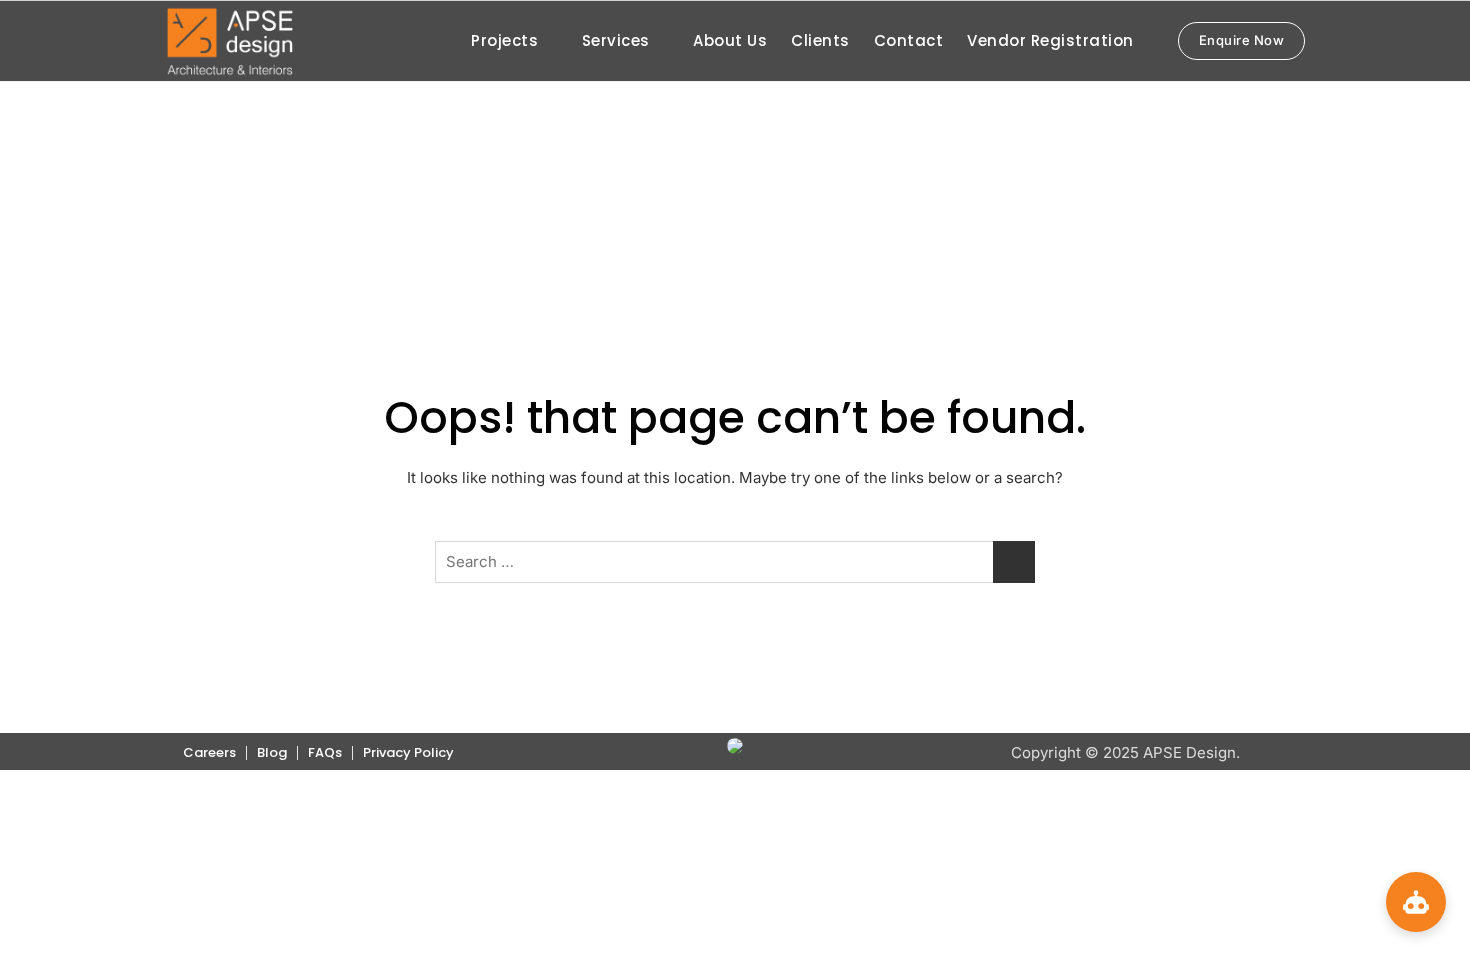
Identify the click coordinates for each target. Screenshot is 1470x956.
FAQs (325, 752)
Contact (909, 40)
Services (616, 40)
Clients (820, 40)
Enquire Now (1242, 40)
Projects (504, 40)
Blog (272, 752)
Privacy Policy (408, 752)
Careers (209, 752)
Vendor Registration (1050, 40)
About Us (730, 40)
